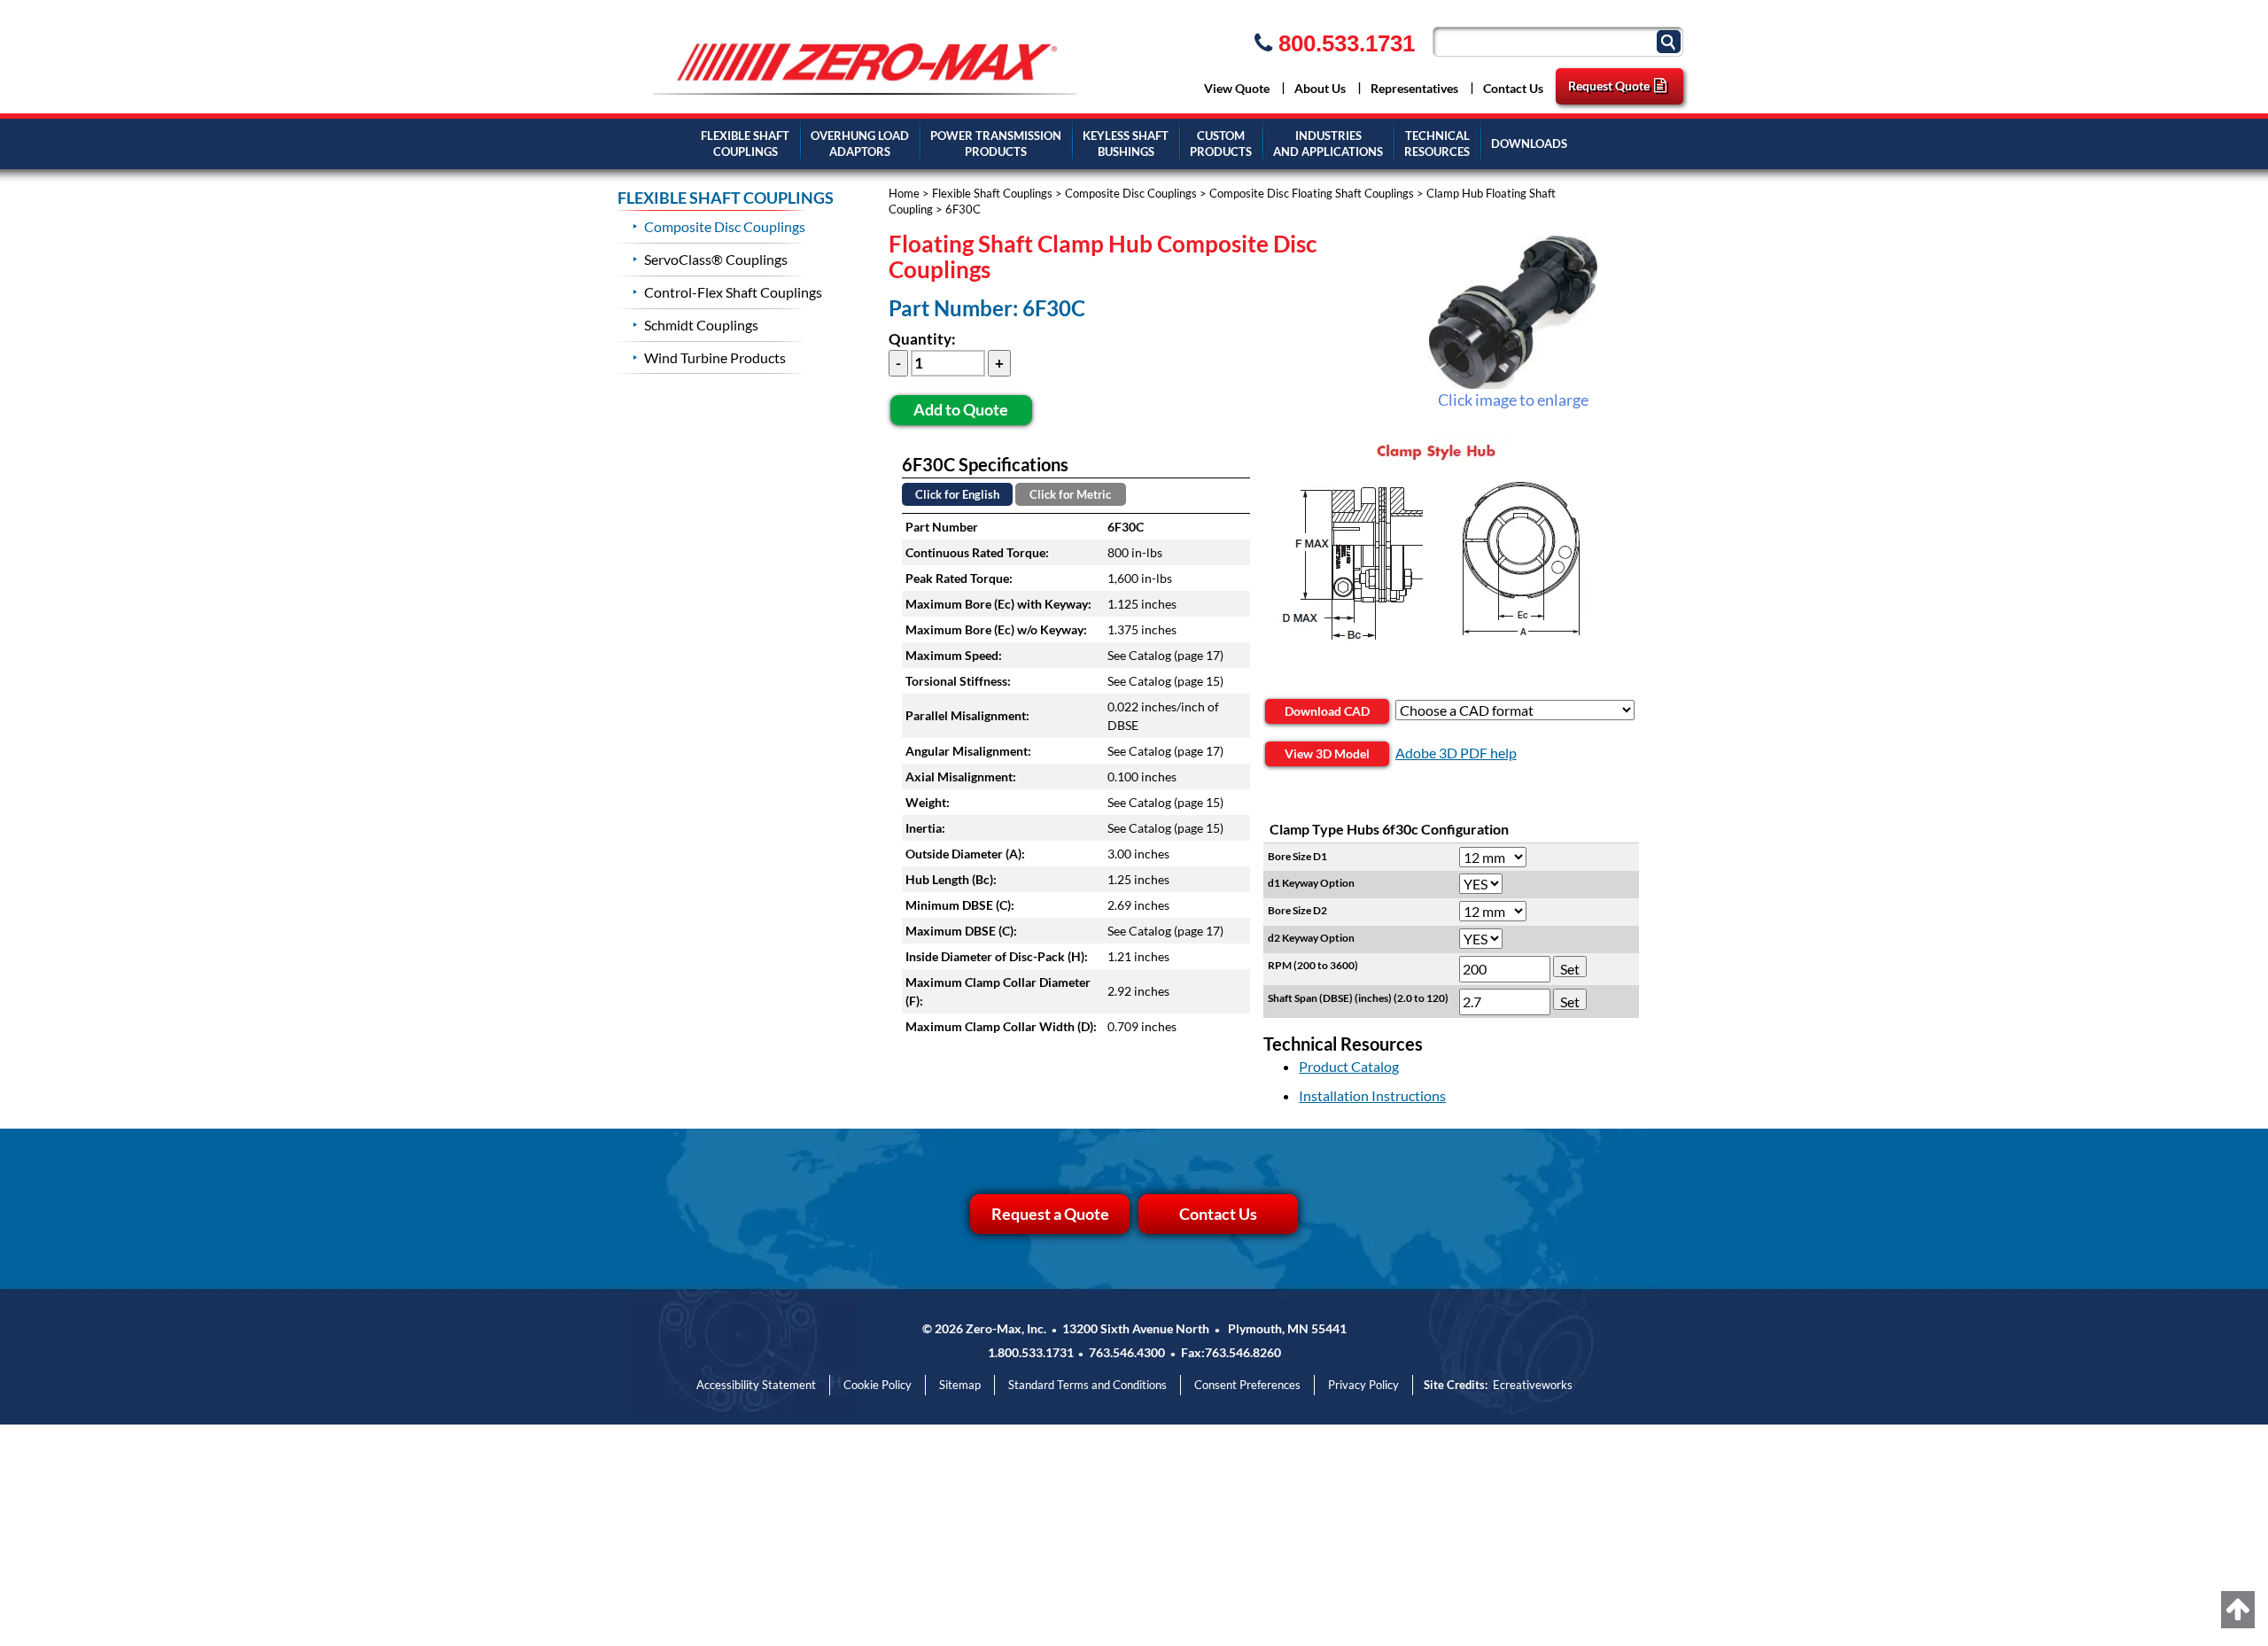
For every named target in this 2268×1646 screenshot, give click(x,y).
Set (1570, 969)
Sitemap (960, 1385)
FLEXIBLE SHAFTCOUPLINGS (745, 144)
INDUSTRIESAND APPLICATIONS (1328, 144)
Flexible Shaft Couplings (992, 193)
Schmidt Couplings (701, 325)
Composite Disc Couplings (1131, 193)
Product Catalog (1349, 1066)
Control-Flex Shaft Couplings (733, 292)
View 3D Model (1327, 753)
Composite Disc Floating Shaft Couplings (1312, 193)
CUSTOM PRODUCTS (1221, 144)
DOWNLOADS (1529, 144)
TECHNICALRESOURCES (1437, 144)
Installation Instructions (1372, 1095)
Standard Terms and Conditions (1087, 1385)
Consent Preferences (1247, 1385)
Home (904, 193)
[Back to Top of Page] (2238, 1610)
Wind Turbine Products (715, 357)
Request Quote (1609, 85)
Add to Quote (961, 409)
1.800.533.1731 (1031, 1352)
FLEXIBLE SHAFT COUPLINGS (726, 198)
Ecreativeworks (1533, 1385)
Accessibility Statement (756, 1385)
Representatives (1414, 88)
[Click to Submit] (1671, 40)
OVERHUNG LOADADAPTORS (860, 144)
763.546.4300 (1127, 1352)
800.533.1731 (1344, 43)
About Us (1320, 88)
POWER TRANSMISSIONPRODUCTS (996, 144)
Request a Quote (1050, 1214)
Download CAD (1327, 711)
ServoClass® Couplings (716, 259)
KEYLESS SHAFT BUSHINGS (1126, 144)
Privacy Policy (1363, 1385)
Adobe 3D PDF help (1456, 753)
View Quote (1237, 88)
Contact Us (1513, 88)
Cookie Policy (878, 1385)
